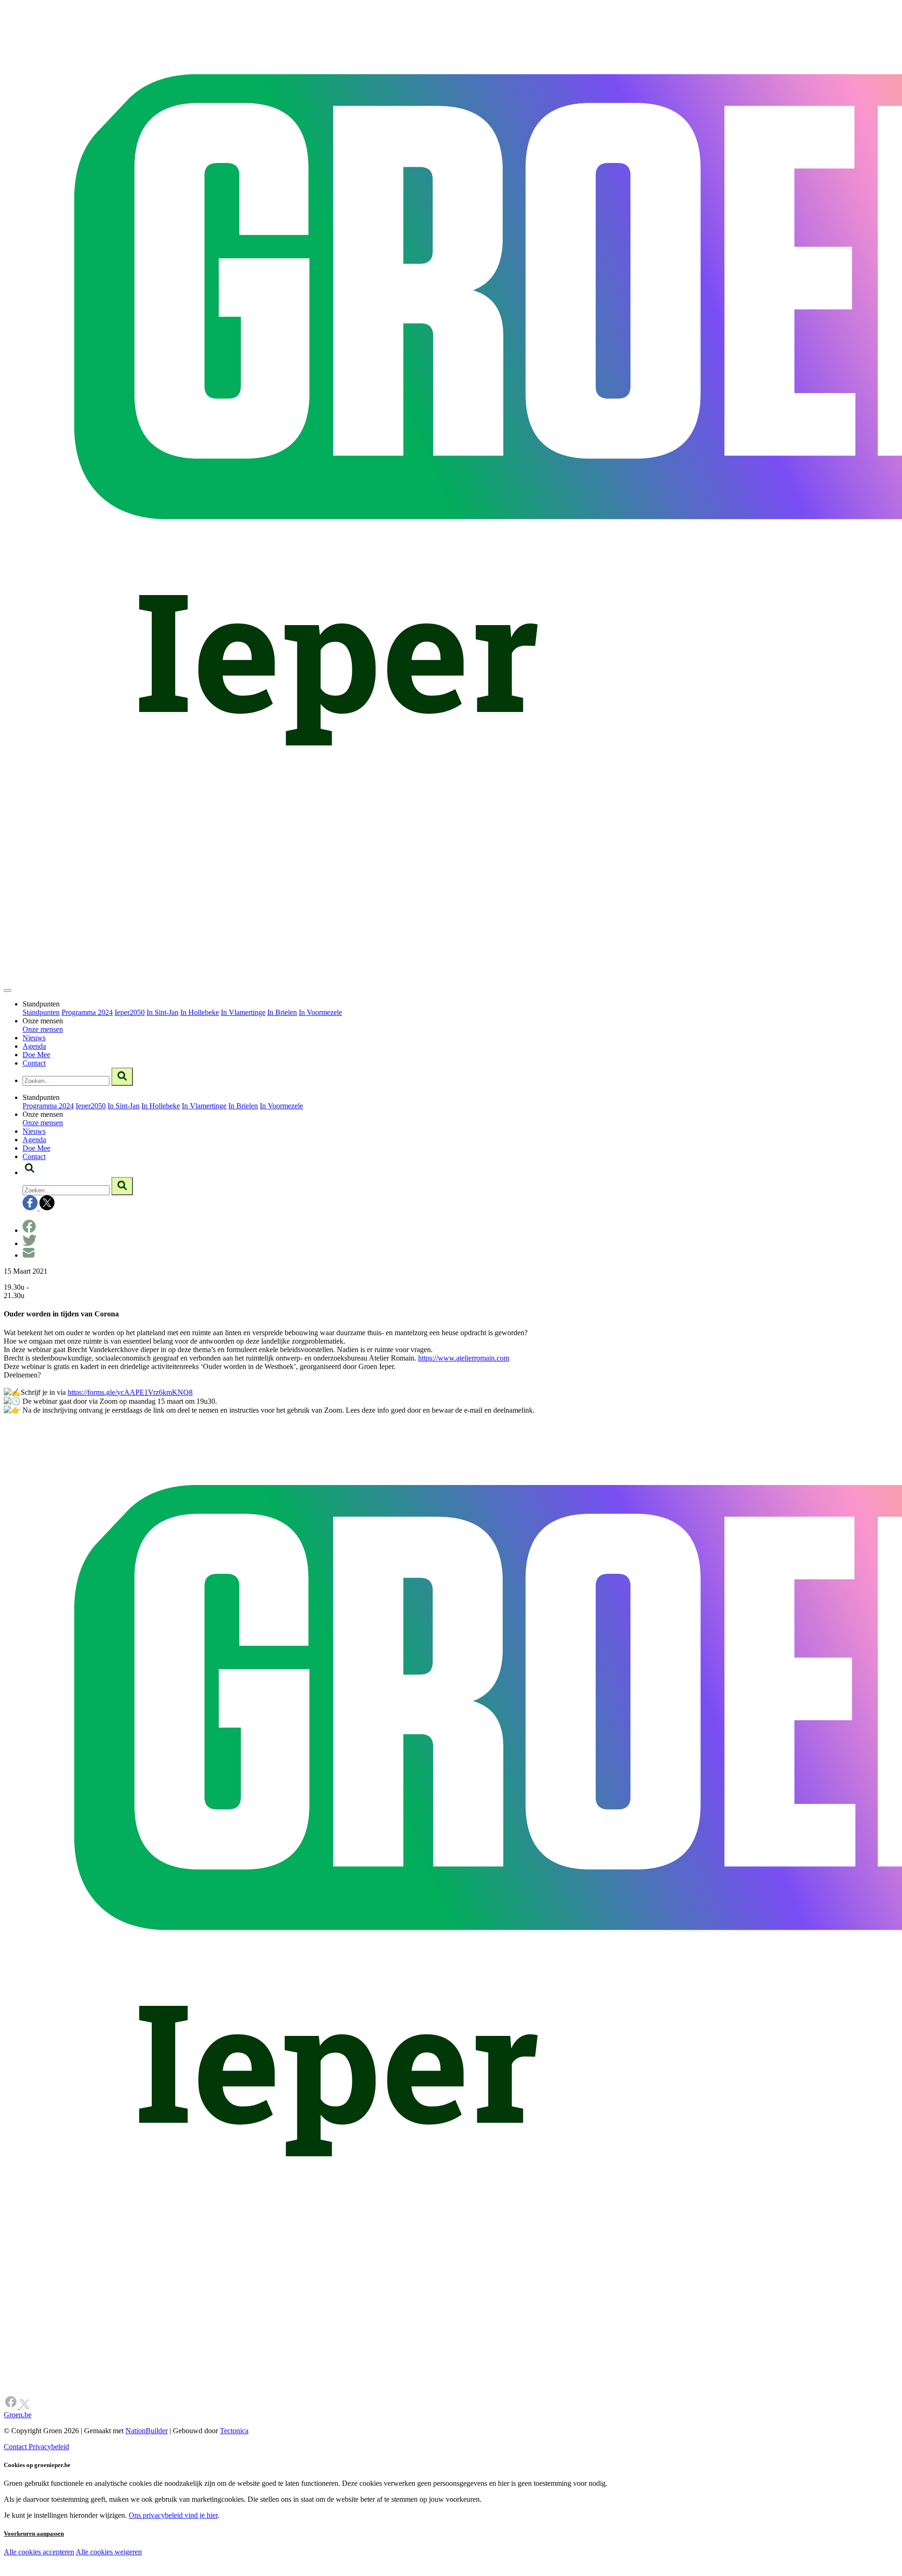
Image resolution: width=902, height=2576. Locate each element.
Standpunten (41, 1012)
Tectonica (234, 2431)
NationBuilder (147, 2431)
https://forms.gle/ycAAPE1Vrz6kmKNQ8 (130, 1392)
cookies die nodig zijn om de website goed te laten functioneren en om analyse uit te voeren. (208, 2562)
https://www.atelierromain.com (464, 1358)
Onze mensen (43, 1029)
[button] (30, 1172)
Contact (34, 1063)
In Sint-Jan (163, 1012)
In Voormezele (320, 1012)
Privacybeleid (49, 2447)
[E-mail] (29, 1255)
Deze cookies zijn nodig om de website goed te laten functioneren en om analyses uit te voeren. (193, 2553)
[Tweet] (30, 1243)
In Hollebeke (200, 1012)
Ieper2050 (130, 1012)
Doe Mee (36, 1055)
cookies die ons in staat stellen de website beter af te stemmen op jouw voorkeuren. (168, 2572)
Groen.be (18, 2415)
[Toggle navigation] (8, 990)
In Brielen (282, 1012)
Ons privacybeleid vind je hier (173, 2515)
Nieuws (34, 1038)
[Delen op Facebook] (29, 1230)
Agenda (34, 1046)
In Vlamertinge (243, 1012)
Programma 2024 (87, 1012)
